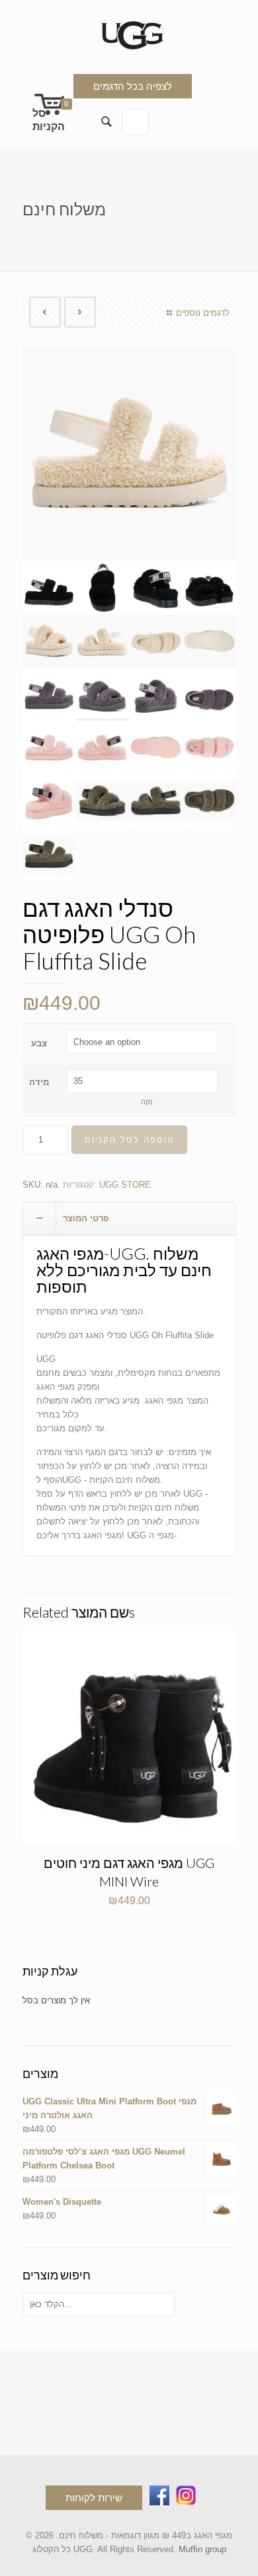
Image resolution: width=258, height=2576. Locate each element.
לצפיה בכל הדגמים (133, 86)
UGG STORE (125, 1185)
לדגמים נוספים (202, 313)
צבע (39, 1043)
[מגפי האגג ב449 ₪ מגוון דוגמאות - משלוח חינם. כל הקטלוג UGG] (129, 33)
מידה (39, 1082)
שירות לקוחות (94, 2498)
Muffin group (202, 2549)
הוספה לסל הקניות (129, 1140)
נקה (147, 1102)
